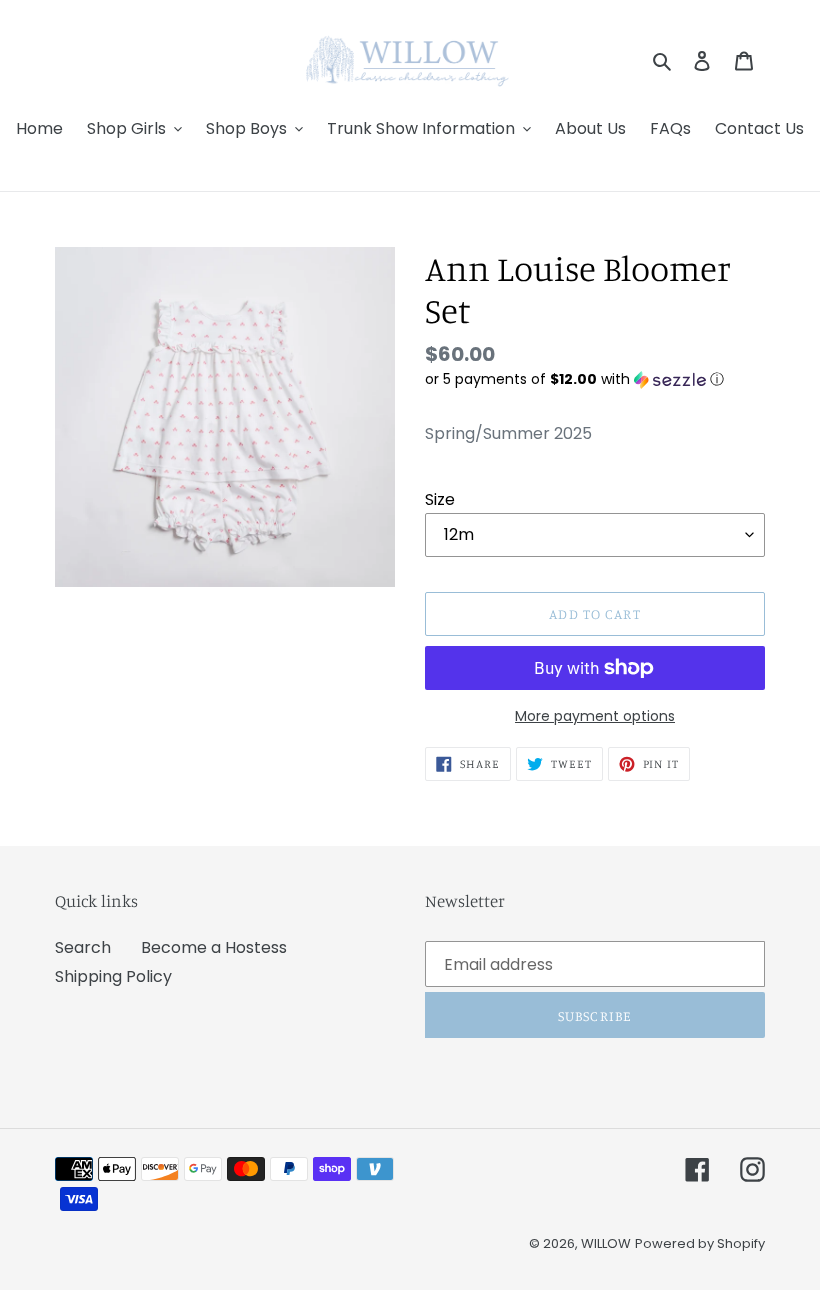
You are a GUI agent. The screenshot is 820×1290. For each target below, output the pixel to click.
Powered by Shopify (700, 1243)
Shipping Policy (113, 976)
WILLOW (606, 1243)
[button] (574, 379)
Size (440, 499)
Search (83, 947)
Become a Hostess (214, 947)
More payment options (595, 716)
